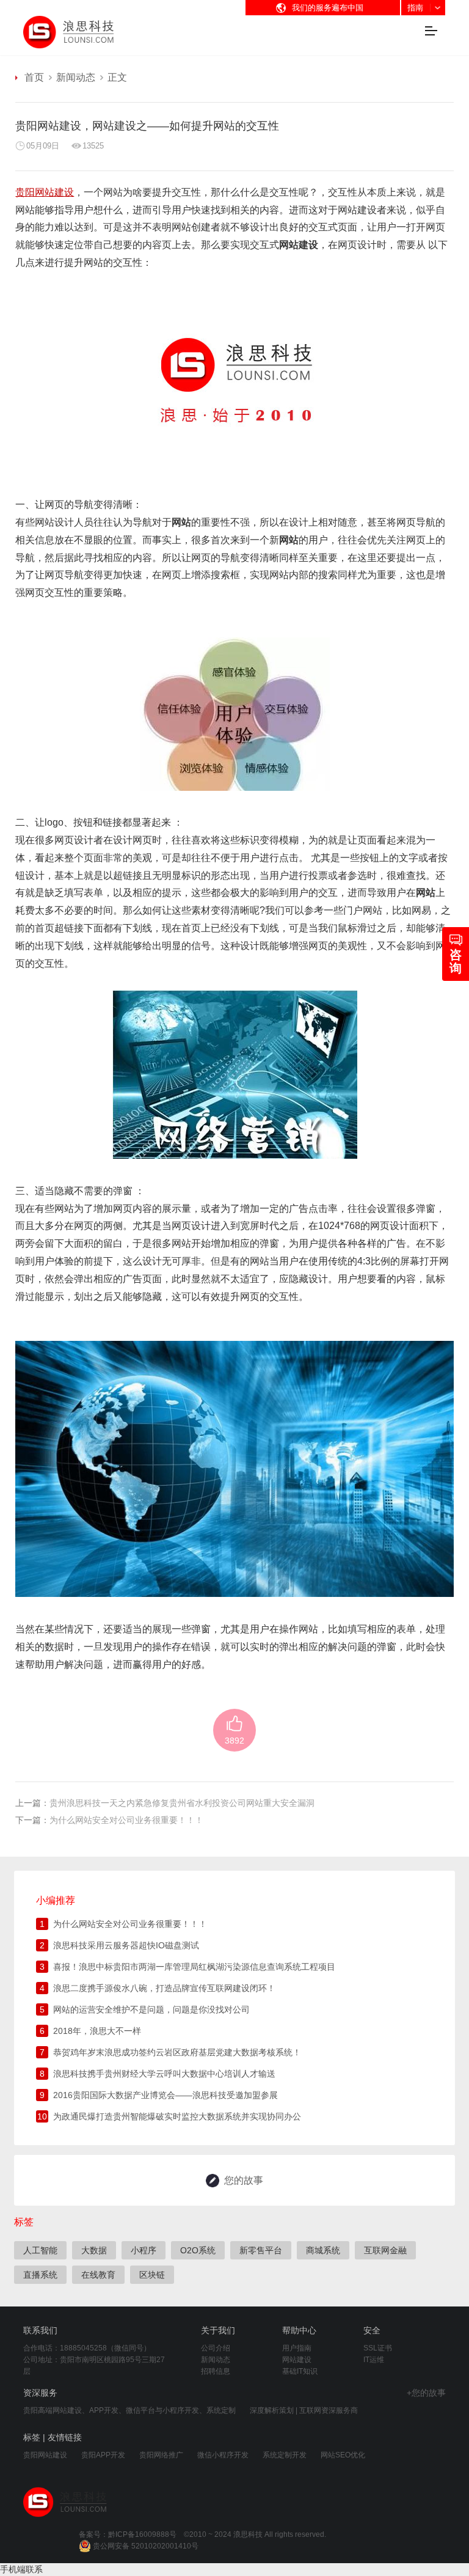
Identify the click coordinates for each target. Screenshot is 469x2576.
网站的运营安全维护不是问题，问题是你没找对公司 (151, 2009)
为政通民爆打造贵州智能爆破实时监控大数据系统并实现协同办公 (177, 2116)
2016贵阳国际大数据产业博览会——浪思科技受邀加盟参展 (165, 2095)
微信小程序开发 (223, 2455)
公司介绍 (216, 2348)
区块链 (152, 2275)
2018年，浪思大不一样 (97, 2031)
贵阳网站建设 (45, 2455)
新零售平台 (261, 2250)
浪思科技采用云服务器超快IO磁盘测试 (126, 1945)
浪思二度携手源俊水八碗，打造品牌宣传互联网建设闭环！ (164, 1988)
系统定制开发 (285, 2455)
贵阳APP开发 (103, 2455)
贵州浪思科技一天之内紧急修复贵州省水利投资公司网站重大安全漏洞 (182, 1803)
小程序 (144, 2250)
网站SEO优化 (343, 2455)
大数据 (94, 2250)
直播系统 (40, 2275)
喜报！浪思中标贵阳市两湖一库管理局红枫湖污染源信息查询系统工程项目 (194, 1967)
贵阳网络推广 (161, 2455)
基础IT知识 (300, 2371)
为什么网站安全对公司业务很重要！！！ (126, 1820)
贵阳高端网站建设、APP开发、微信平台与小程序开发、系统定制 (129, 2410)
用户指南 (297, 2348)
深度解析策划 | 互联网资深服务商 (304, 2410)
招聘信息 (216, 2371)
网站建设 (357, 210)
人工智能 (40, 2250)
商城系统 (323, 2250)
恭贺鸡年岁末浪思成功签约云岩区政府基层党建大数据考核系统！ (177, 2052)
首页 (34, 77)
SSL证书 (378, 2348)
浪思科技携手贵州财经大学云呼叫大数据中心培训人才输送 (164, 2074)
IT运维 (374, 2360)
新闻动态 (76, 77)
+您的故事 (426, 2393)
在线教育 (98, 2275)
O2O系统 (198, 2250)
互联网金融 (385, 2250)
